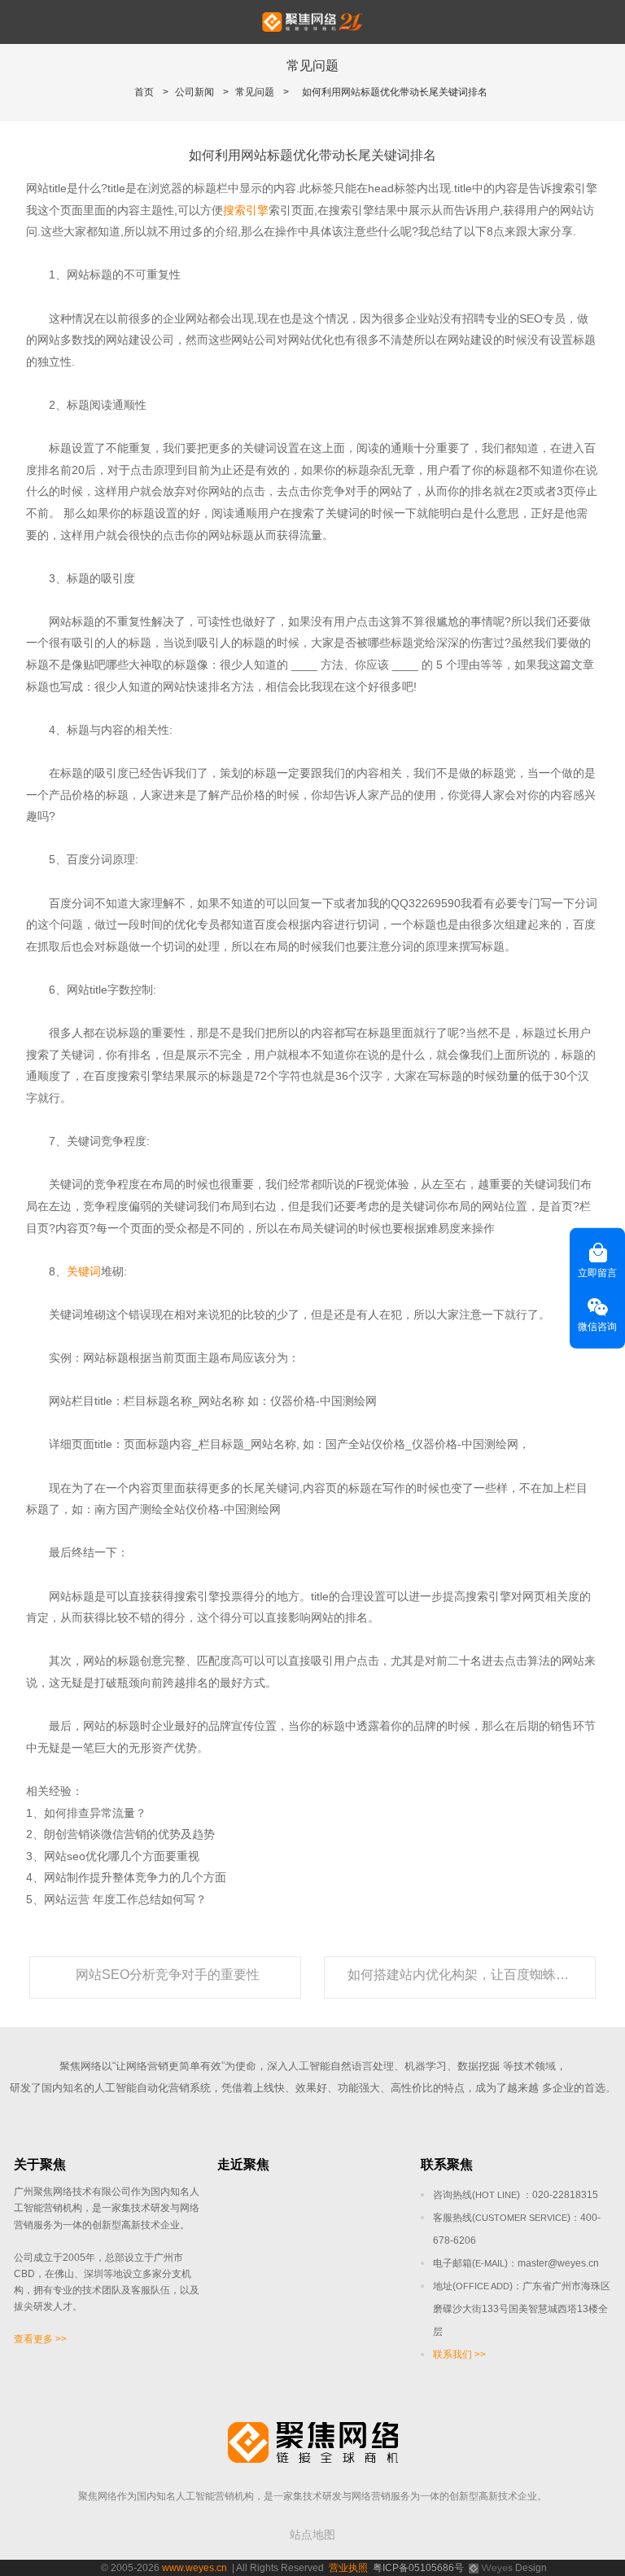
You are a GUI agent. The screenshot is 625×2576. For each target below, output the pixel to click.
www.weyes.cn (194, 2568)
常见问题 (255, 92)
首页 (144, 92)
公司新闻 (194, 92)
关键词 (84, 1271)
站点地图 (312, 2534)
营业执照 (348, 2568)
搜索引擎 (246, 210)
